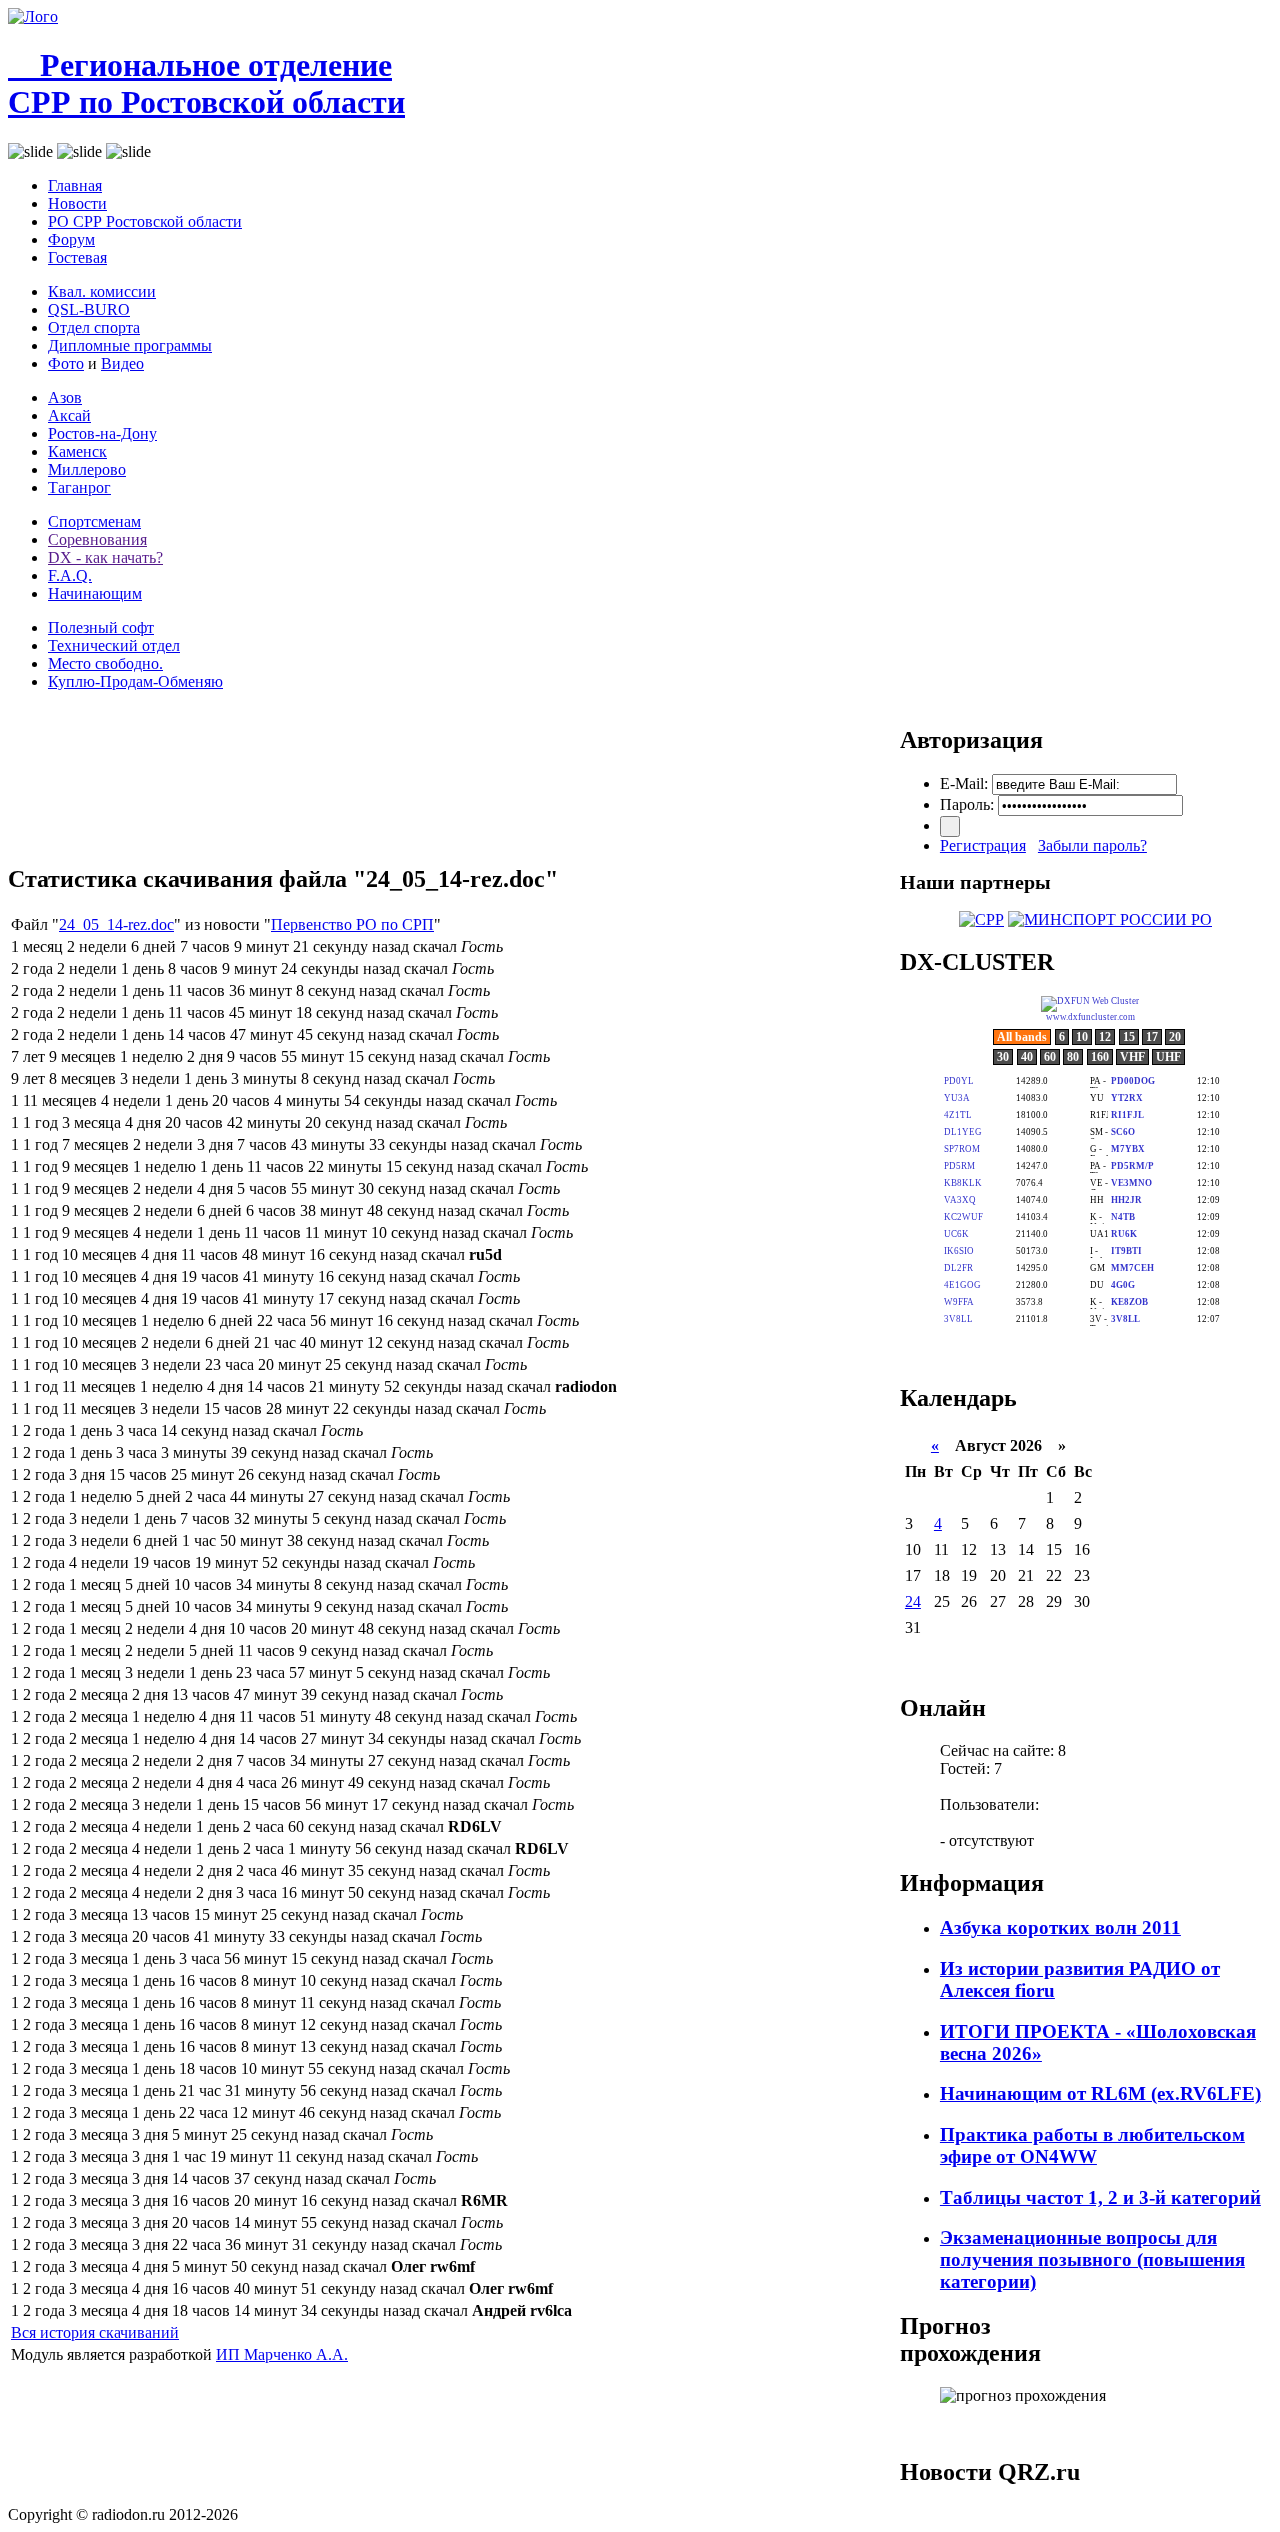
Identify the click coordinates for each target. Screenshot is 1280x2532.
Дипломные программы (130, 345)
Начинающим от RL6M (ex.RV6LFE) (1100, 2093)
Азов (65, 397)
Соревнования (97, 539)
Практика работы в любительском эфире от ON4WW (1092, 2145)
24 (913, 1601)
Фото (66, 363)
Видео (122, 363)
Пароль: (967, 804)
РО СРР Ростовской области (145, 221)
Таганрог (79, 487)
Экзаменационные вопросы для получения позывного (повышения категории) (1092, 2259)
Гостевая (77, 257)
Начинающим (95, 593)
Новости (77, 203)
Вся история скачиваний (95, 2332)
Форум (71, 239)
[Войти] (950, 826)
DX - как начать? (105, 557)
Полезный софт (101, 627)
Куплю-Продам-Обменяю (135, 681)
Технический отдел (114, 645)
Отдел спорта (94, 327)
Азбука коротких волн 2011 (1060, 1927)
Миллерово (87, 469)
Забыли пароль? (1092, 845)
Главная (75, 185)
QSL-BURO (89, 309)
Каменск (77, 451)
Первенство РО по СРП (352, 924)
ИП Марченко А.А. (282, 2354)
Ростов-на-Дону (102, 433)
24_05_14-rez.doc (116, 924)
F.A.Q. (70, 575)
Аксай (69, 415)
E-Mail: (964, 783)
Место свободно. (105, 663)
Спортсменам (94, 521)
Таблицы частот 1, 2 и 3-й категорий (1100, 2197)
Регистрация (983, 845)
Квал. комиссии (102, 291)
